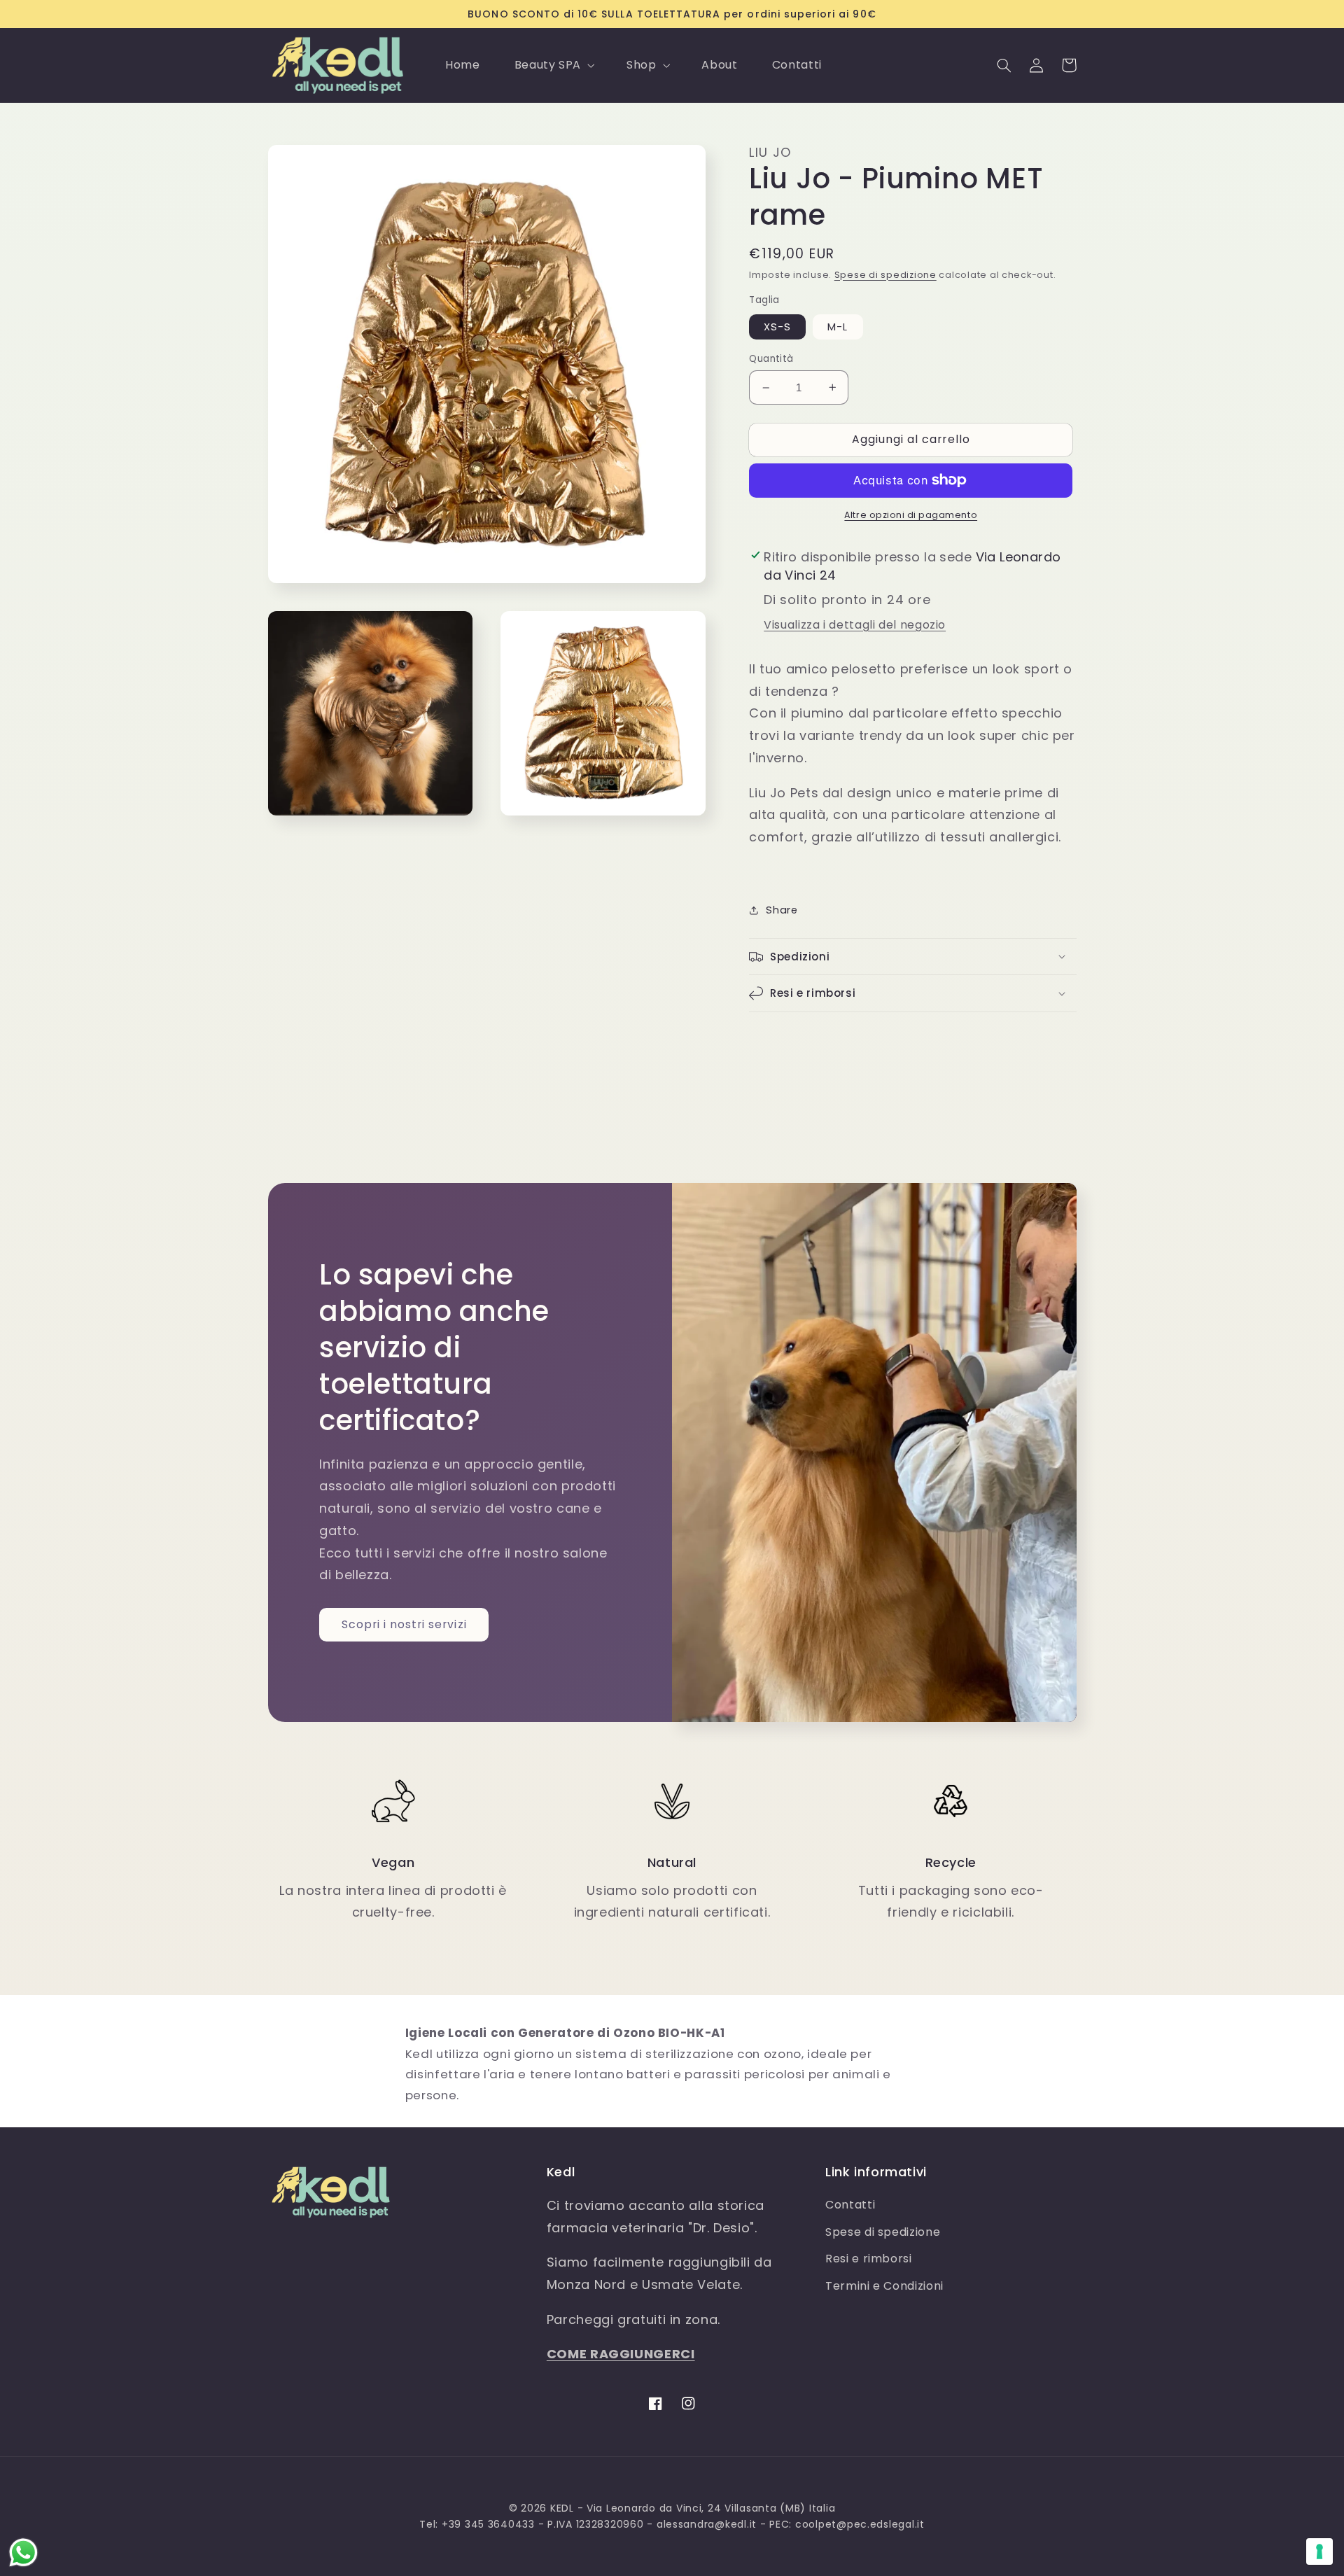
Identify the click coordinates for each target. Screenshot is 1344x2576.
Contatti (850, 2205)
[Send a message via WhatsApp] (23, 2553)
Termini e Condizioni (884, 2286)
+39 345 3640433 (488, 2524)
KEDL (562, 2508)
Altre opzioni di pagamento (911, 515)
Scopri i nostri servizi (404, 1624)
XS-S (777, 327)
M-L (838, 327)
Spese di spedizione (885, 275)
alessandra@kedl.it (707, 2524)
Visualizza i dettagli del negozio (855, 625)
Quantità (771, 359)
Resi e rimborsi (868, 2259)
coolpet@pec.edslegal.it (860, 2524)
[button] (553, 65)
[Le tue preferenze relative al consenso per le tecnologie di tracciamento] (1319, 2551)
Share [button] (782, 910)
